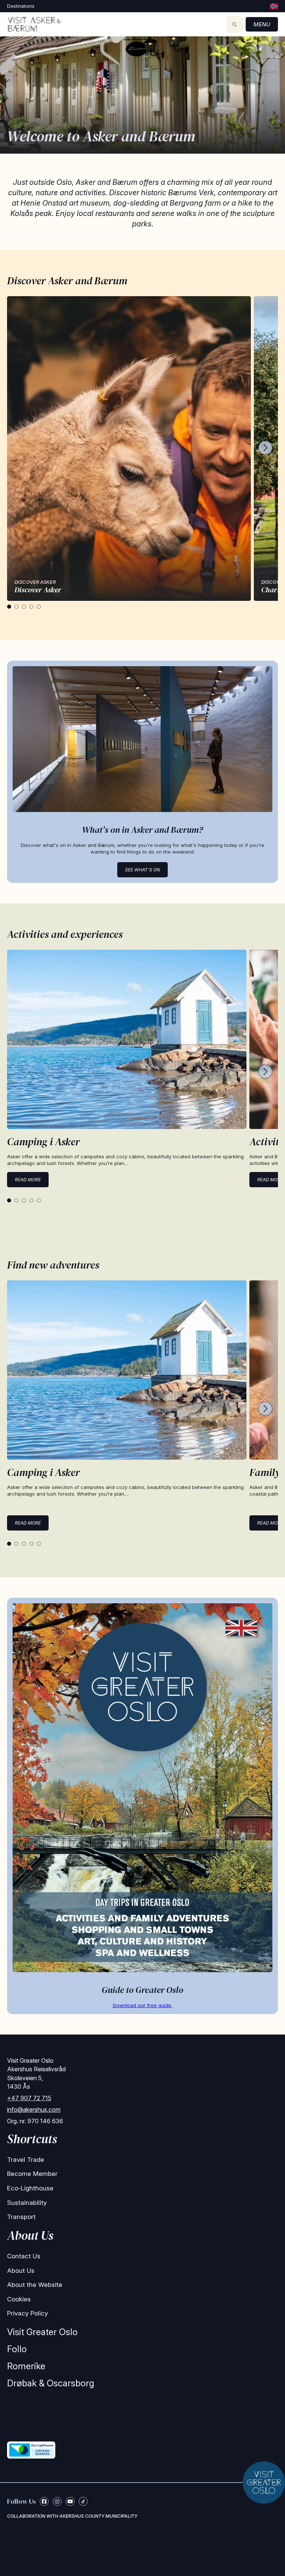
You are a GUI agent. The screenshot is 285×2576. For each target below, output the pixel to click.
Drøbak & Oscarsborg (51, 2383)
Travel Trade (26, 2160)
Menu (262, 24)
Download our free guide (143, 2005)
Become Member (32, 2174)
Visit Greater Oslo (42, 2332)
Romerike (26, 2366)
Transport (21, 2217)
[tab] (9, 607)
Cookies (19, 2299)
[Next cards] (265, 449)
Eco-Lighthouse (30, 2188)
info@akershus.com (34, 2109)
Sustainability (27, 2203)
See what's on (142, 870)
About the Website (35, 2285)
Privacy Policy (27, 2313)
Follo (17, 2349)
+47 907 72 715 (29, 2098)
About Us (21, 2271)
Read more (28, 1180)
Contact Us (24, 2256)
